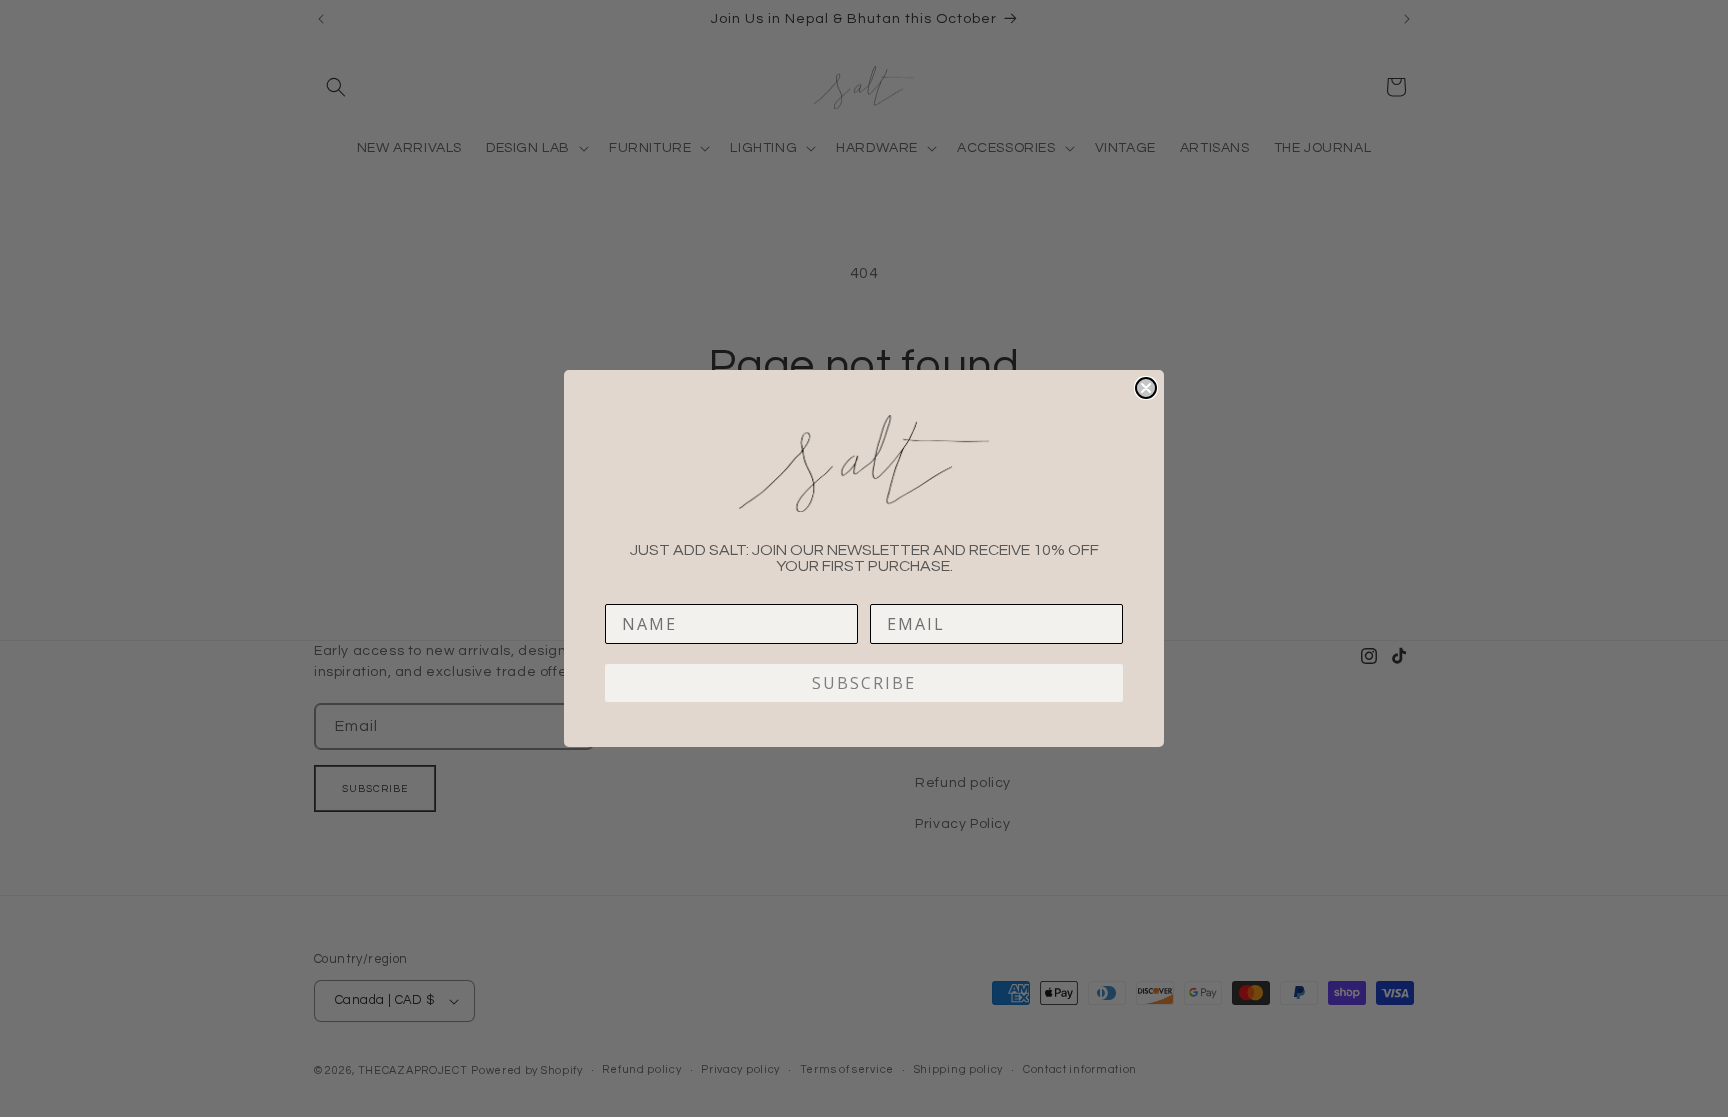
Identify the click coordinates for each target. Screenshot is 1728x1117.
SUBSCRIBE (864, 683)
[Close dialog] (1146, 388)
